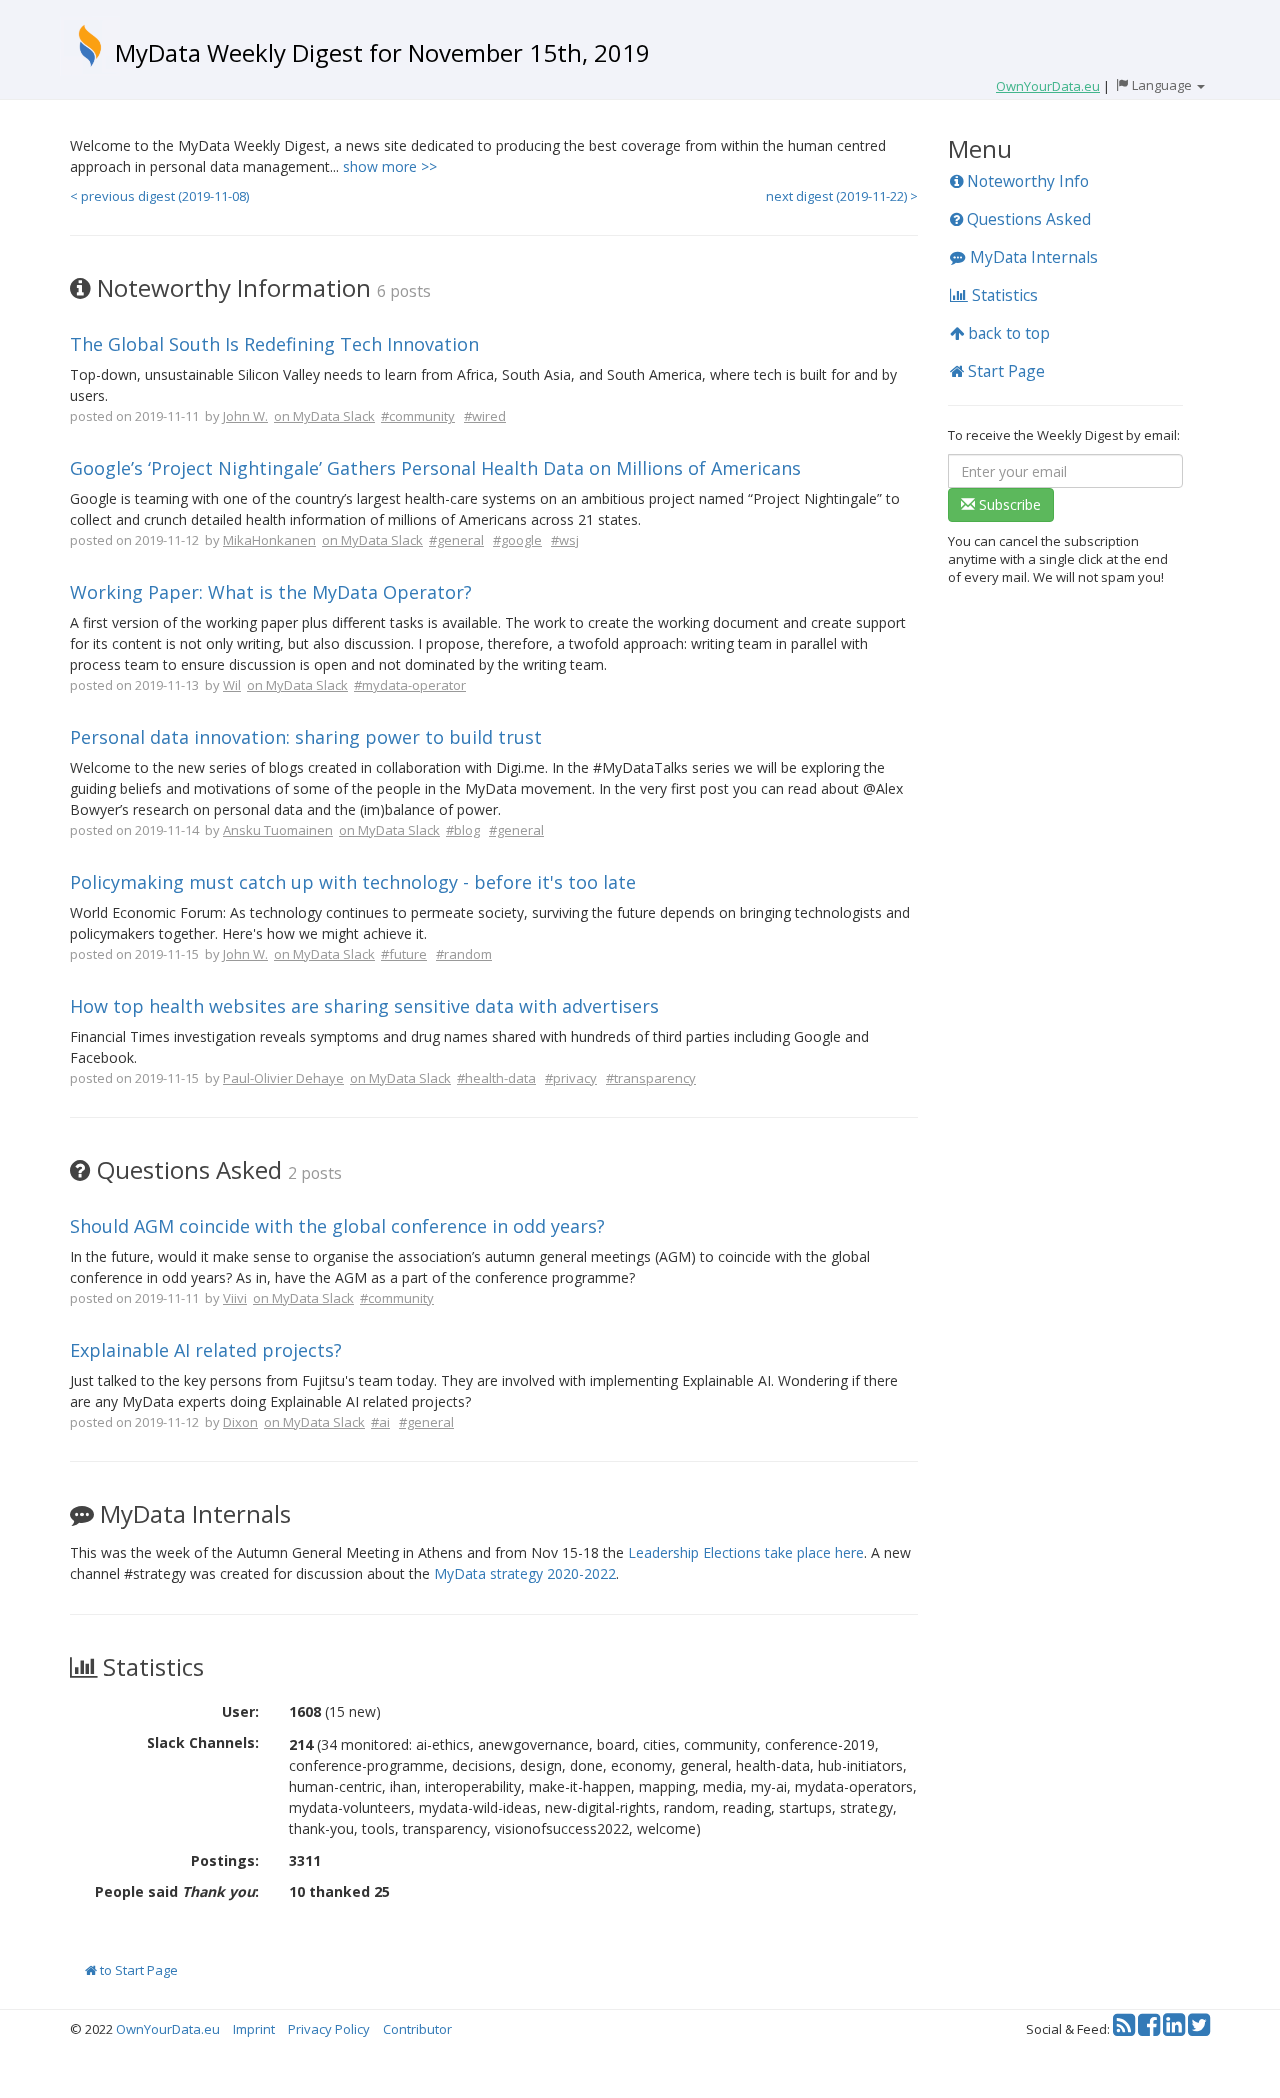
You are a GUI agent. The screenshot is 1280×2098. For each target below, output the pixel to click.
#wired (485, 416)
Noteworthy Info (1026, 181)
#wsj (565, 540)
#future (404, 954)
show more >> (390, 166)
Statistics (1003, 295)
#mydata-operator (410, 685)
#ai (380, 1422)
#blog (463, 830)
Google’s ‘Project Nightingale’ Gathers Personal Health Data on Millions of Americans (435, 468)
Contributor (417, 2029)
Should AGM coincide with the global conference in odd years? (337, 1226)
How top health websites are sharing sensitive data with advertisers (364, 1006)
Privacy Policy (329, 2029)
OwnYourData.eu (168, 2029)
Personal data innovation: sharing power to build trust (306, 737)
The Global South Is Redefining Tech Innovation (274, 344)
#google (517, 540)
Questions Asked (1027, 219)
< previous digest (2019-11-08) (159, 196)
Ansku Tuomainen (278, 830)
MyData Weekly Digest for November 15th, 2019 (382, 52)
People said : (177, 1891)
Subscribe (1008, 504)
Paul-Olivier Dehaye (283, 1078)
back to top (1007, 333)
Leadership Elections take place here (746, 1552)
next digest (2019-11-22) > (842, 196)
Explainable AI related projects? (206, 1350)
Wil (232, 685)
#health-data (496, 1078)
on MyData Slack (324, 416)
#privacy (571, 1078)
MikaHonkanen (269, 540)
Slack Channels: (203, 1742)
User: (240, 1711)
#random (464, 954)
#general (456, 540)
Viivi (235, 1298)
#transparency (651, 1078)
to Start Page (137, 1970)
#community (418, 416)
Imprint (254, 2029)
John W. (245, 416)
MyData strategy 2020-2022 (525, 1573)
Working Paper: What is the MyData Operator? (271, 592)
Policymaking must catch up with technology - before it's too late (353, 882)
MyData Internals (1032, 257)
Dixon (240, 1422)
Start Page (1004, 371)
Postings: (225, 1860)
